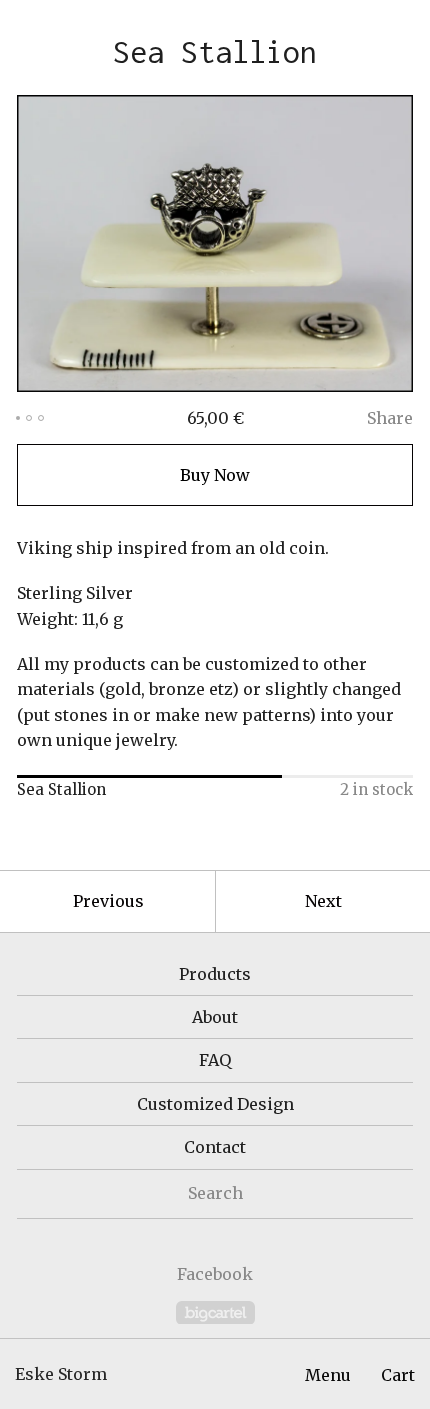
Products (215, 974)
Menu (328, 1375)
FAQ (215, 1060)
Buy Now (215, 475)
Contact (215, 1147)
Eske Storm (61, 1374)
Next (323, 901)
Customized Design (215, 1104)
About (215, 1017)
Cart (398, 1375)
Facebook (215, 1274)
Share (390, 418)
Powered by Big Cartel (215, 1312)
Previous (108, 901)
